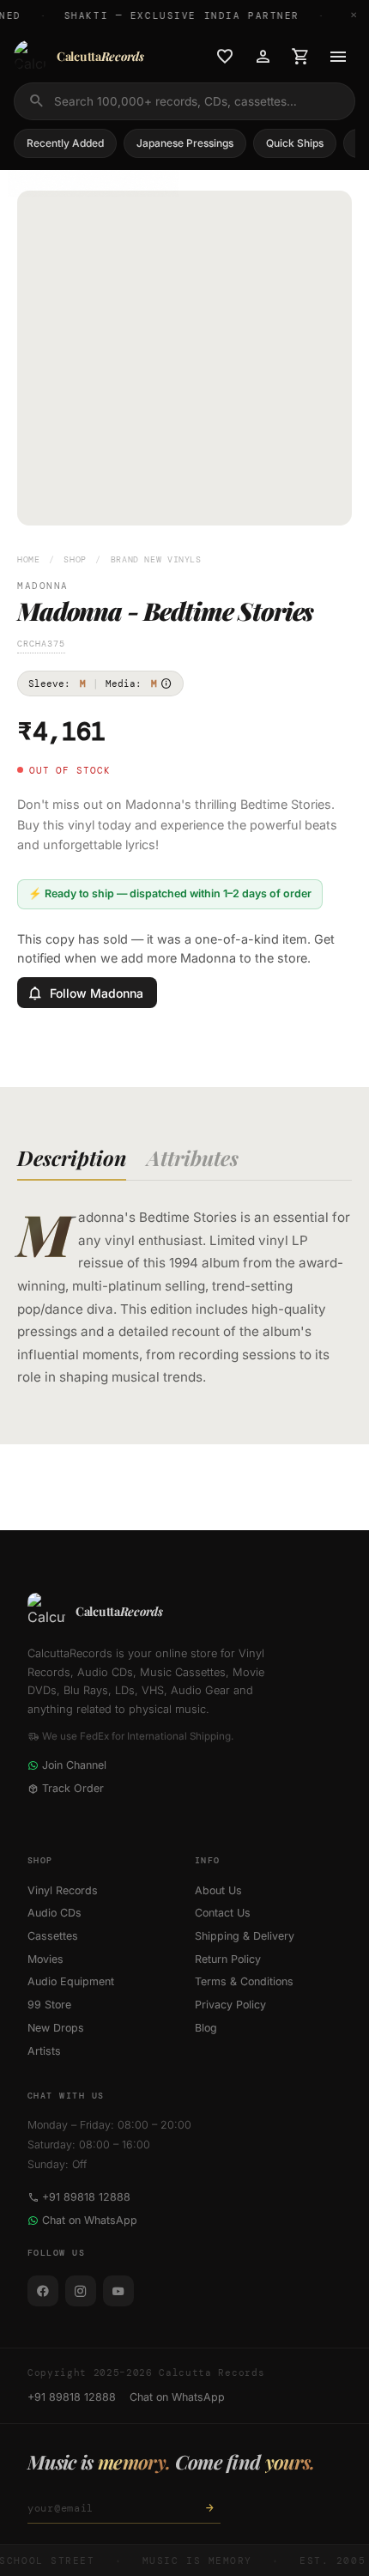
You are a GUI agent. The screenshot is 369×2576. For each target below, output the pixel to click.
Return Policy (228, 1959)
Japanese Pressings (185, 143)
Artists (44, 2051)
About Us (218, 1890)
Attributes (193, 1157)
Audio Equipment (71, 1981)
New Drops (56, 2028)
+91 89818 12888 (86, 2197)
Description (72, 1157)
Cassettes (53, 1936)
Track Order (73, 1788)
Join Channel (74, 1765)
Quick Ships (295, 143)
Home (29, 559)
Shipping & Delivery (245, 1936)
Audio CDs (54, 1913)
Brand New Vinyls (156, 559)
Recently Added (65, 143)
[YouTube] (118, 2291)
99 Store (49, 2005)
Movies (45, 1959)
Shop (75, 559)
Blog (206, 2028)
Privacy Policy (230, 2005)
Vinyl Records (63, 1890)
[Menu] (338, 57)
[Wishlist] (225, 57)
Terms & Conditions (244, 1981)
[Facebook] (43, 2291)
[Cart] (300, 57)
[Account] (263, 57)
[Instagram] (81, 2291)
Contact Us (223, 1913)
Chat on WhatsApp (90, 2220)
